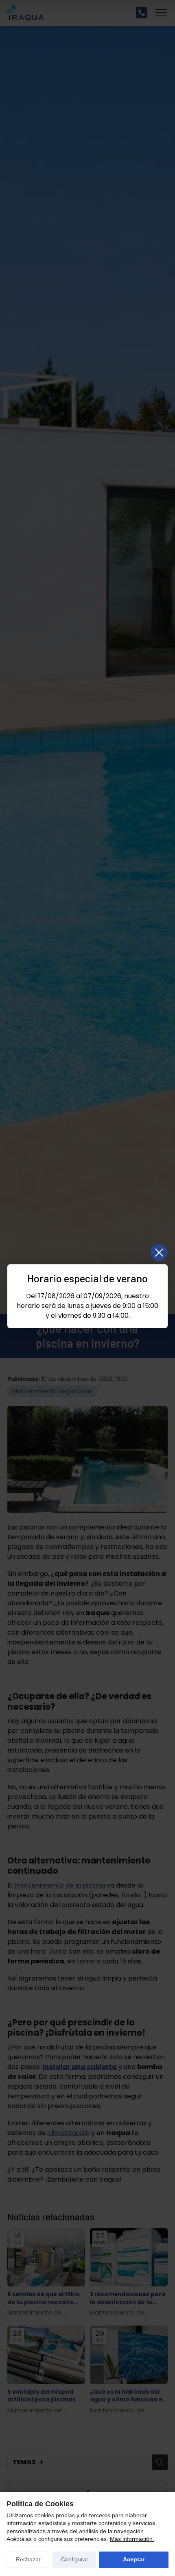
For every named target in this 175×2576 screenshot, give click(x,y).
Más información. (132, 2539)
